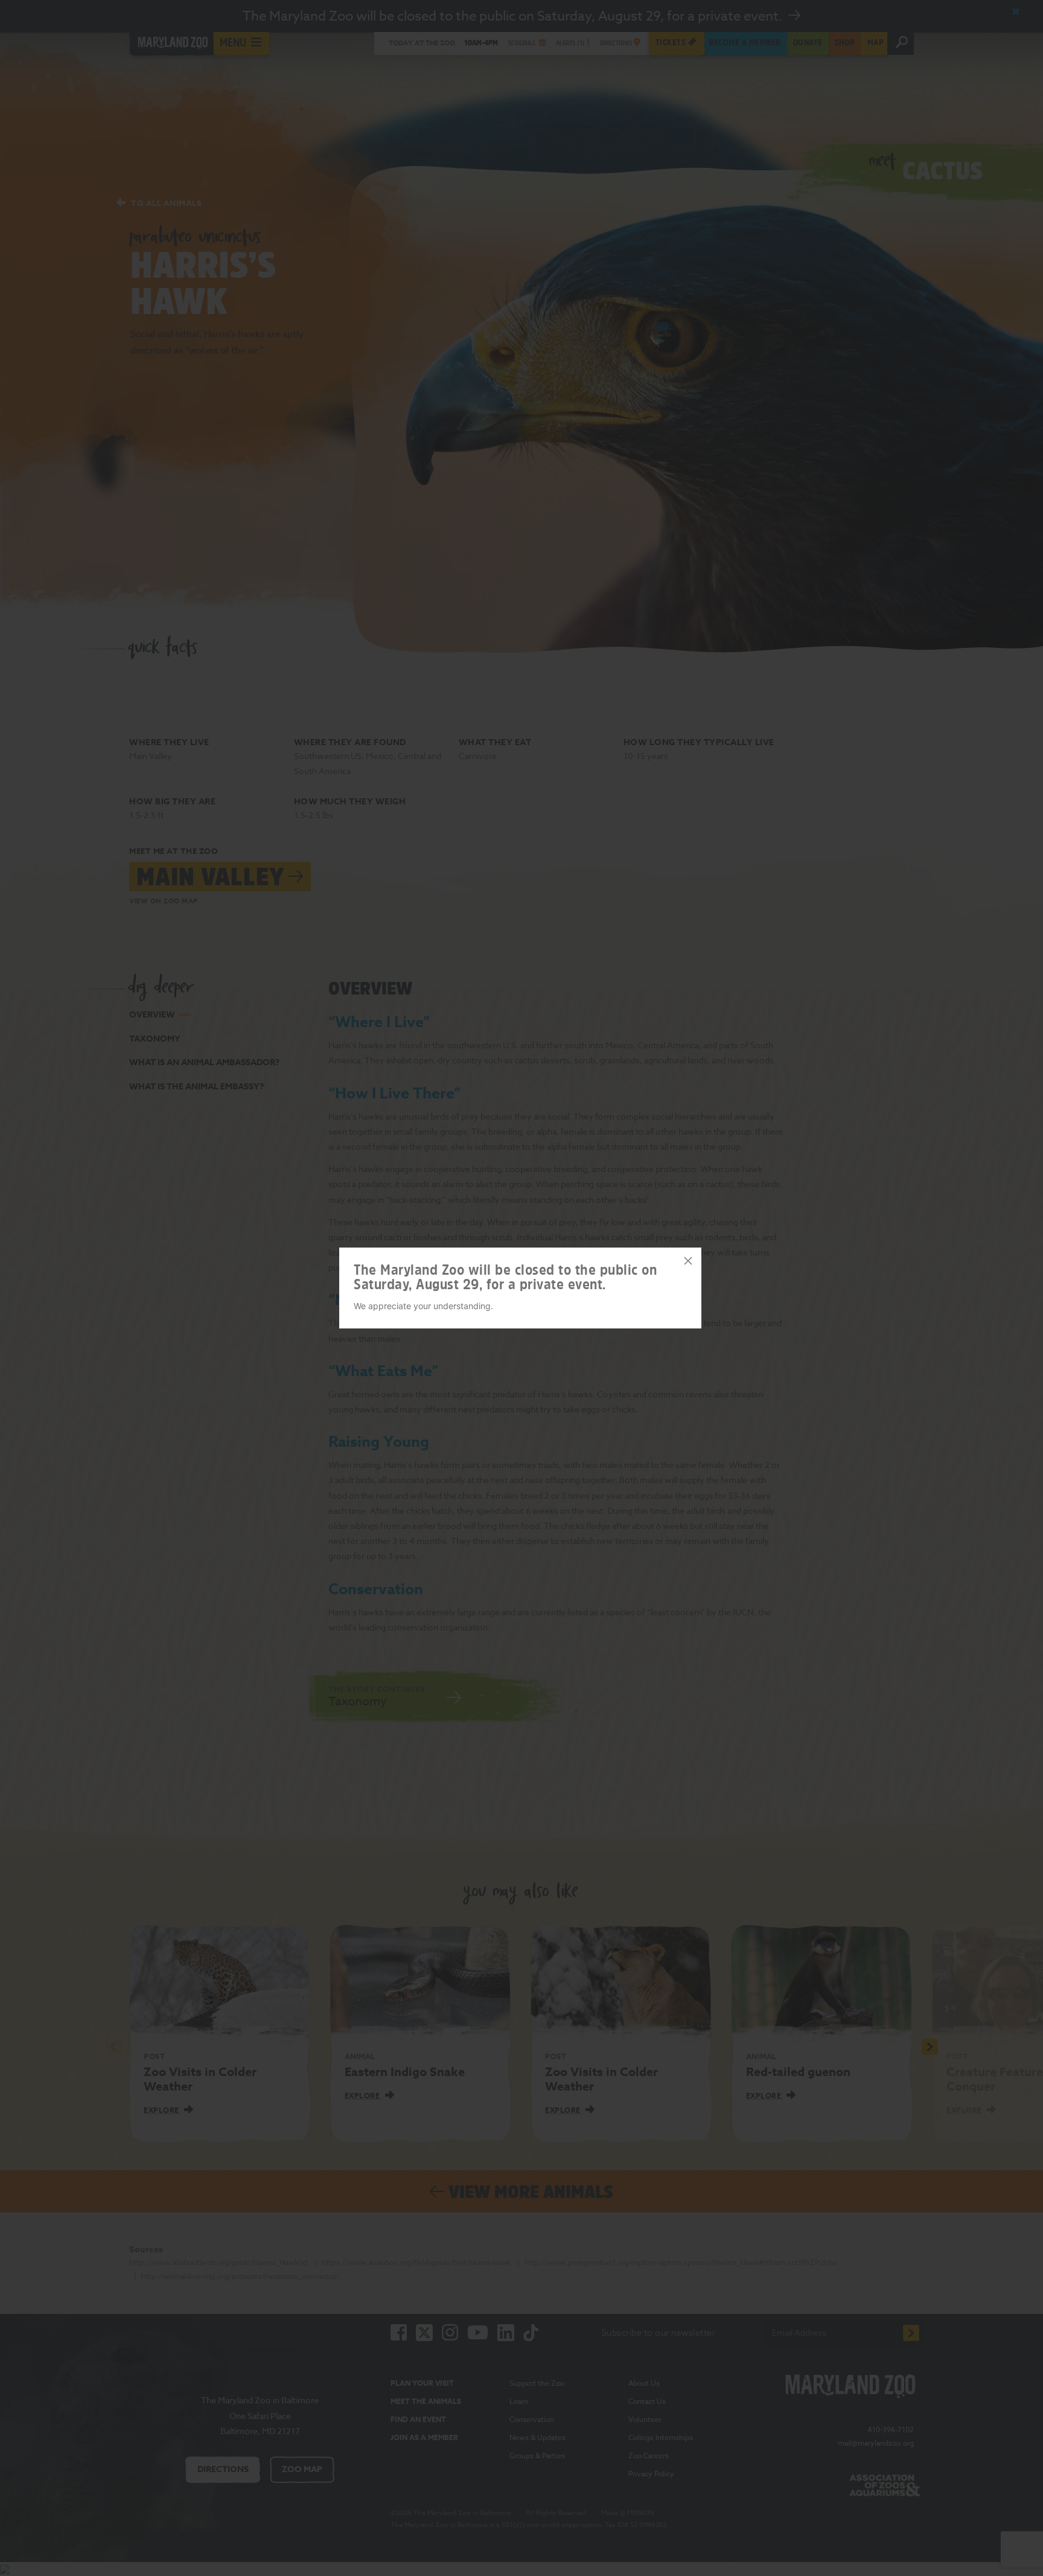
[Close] (688, 1261)
